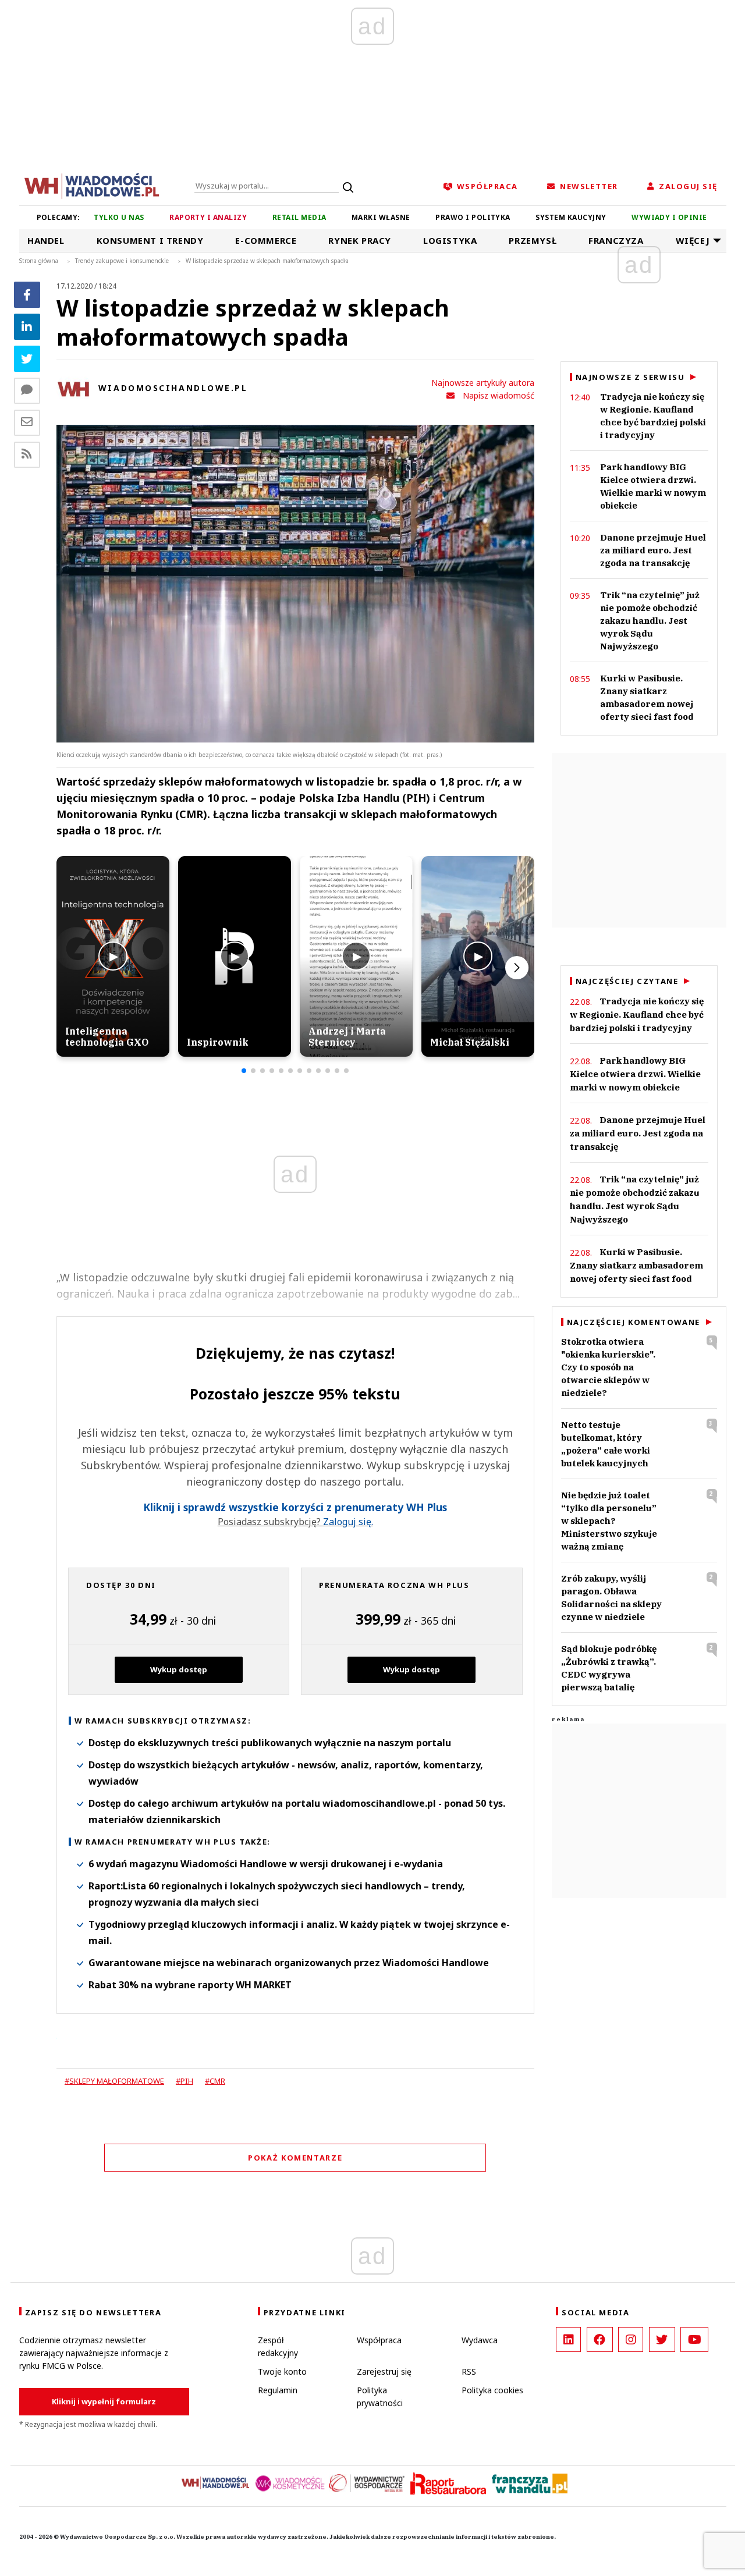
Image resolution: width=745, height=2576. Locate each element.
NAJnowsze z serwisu (630, 377)
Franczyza (616, 240)
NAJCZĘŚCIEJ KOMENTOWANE (634, 1322)
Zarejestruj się (384, 2371)
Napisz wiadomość (499, 395)
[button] (244, 1071)
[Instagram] (631, 2339)
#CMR (215, 2081)
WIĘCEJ (693, 240)
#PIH (185, 2081)
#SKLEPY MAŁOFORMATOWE (114, 2081)
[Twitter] (27, 359)
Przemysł (533, 240)
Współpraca (379, 2340)
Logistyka (450, 240)
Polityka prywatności (380, 2396)
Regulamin (278, 2390)
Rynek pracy (360, 240)
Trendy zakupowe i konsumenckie (122, 261)
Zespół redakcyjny (278, 2346)
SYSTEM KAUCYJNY (571, 217)
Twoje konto (282, 2371)
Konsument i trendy (150, 240)
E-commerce (266, 240)
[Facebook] (27, 295)
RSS (469, 2371)
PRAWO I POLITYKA (473, 217)
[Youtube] (694, 2339)
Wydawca (480, 2340)
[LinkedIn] (568, 2339)
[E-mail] (27, 423)
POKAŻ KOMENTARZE (295, 2158)
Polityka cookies (492, 2390)
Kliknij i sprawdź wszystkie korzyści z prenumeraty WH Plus (295, 1507)
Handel (46, 240)
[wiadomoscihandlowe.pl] (92, 185)
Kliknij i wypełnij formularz (104, 2401)
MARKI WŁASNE (381, 217)
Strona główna (39, 261)
